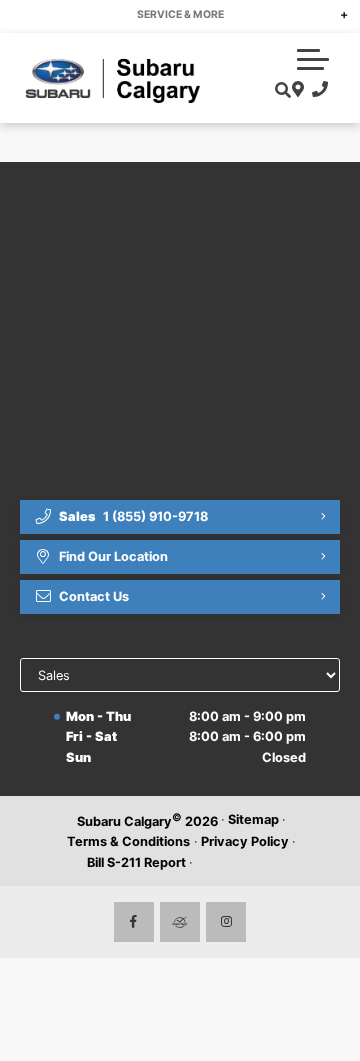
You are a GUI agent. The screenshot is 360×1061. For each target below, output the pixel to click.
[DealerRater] (180, 922)
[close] (331, 15)
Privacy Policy (245, 841)
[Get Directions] (295, 90)
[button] (313, 59)
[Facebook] (134, 922)
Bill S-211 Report (136, 862)
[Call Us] (316, 90)
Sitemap (253, 819)
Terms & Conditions (128, 841)
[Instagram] (226, 922)
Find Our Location (113, 556)
